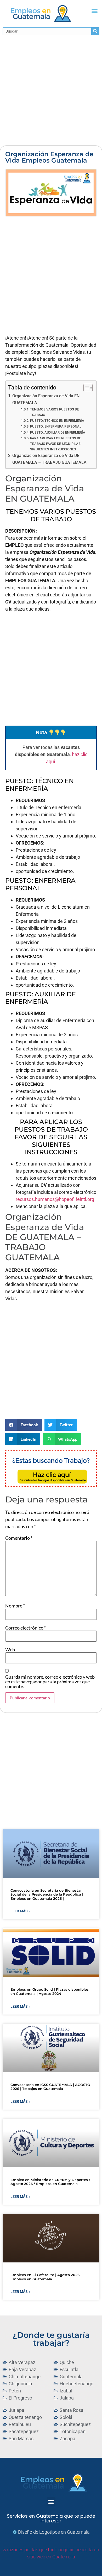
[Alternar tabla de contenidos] (85, 388)
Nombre (15, 1606)
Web (10, 1649)
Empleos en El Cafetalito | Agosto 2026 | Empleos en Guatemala (46, 2277)
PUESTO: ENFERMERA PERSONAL (56, 426)
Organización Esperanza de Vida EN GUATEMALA (46, 399)
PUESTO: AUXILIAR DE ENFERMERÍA (58, 432)
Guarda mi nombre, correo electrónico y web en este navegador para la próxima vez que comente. (50, 1682)
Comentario (19, 1538)
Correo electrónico (26, 1628)
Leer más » (20, 1911)
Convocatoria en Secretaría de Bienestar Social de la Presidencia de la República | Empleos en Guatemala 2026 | (47, 1894)
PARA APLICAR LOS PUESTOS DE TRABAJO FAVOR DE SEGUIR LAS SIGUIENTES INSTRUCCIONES (55, 444)
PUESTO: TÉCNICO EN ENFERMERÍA (57, 421)
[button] (95, 11)
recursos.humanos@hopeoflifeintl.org (55, 1199)
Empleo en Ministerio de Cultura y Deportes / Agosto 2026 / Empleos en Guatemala (50, 2182)
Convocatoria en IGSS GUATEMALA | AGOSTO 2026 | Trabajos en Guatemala (50, 2087)
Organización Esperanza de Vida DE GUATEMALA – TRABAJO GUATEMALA (49, 459)
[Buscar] (95, 31)
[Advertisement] (51, 92)
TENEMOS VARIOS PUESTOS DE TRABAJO (54, 412)
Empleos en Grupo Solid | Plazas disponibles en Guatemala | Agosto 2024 (50, 1991)
